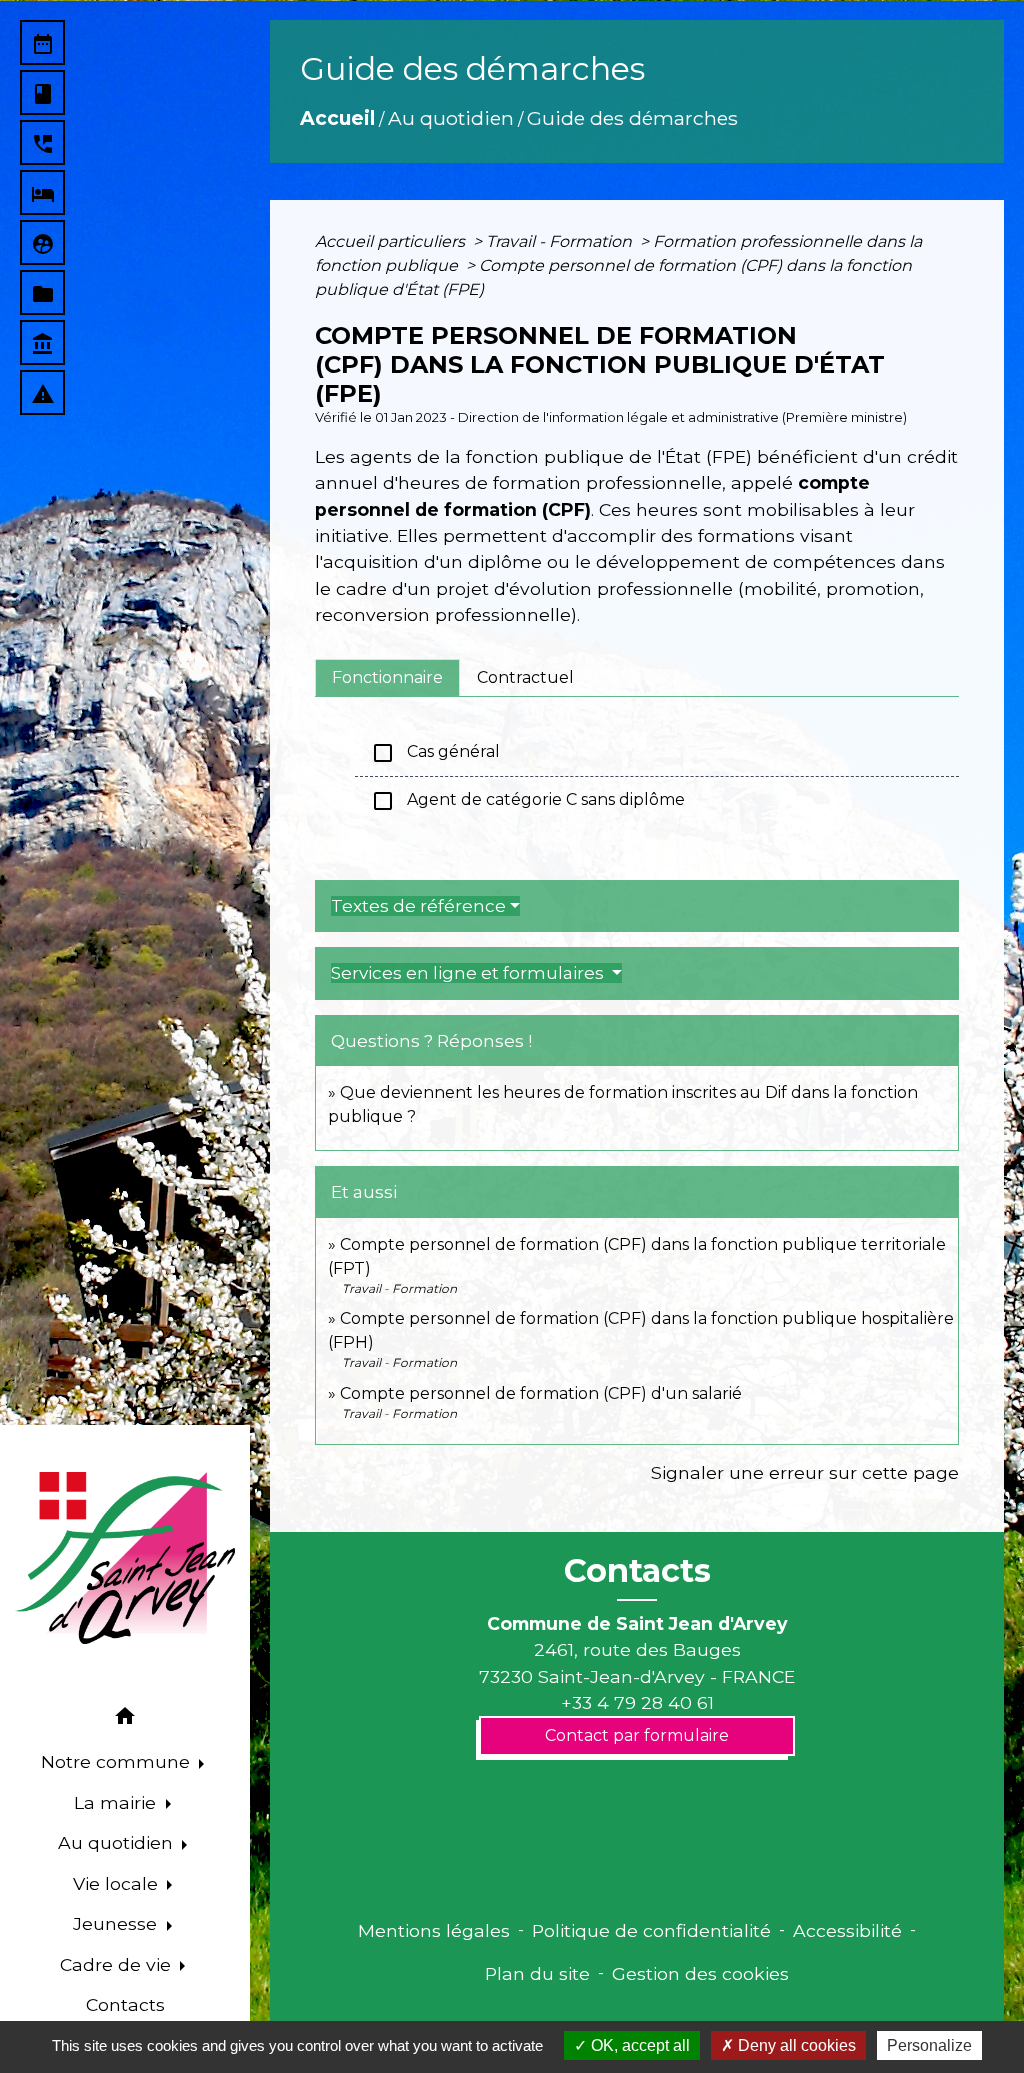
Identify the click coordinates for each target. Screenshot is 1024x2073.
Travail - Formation (561, 241)
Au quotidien (451, 118)
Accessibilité (847, 1930)
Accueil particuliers (392, 241)
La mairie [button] (117, 1802)
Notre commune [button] (118, 1761)
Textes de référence (418, 906)
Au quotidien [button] (118, 1842)
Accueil (337, 118)
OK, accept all (638, 2045)
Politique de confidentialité (651, 1930)
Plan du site (537, 1973)
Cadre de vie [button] (118, 1964)
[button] (125, 1719)
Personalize (929, 2045)
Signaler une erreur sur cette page (805, 1472)
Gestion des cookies (700, 1973)
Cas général (435, 753)
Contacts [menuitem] (125, 2004)
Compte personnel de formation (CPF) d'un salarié (541, 1393)
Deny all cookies (795, 2045)
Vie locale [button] (118, 1883)
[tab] (387, 678)
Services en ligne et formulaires (469, 973)
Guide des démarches (632, 118)
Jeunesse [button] (117, 1923)
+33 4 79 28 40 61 (637, 1702)
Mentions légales (434, 1930)
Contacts (637, 1571)
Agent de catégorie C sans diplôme (528, 801)
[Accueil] (125, 1558)
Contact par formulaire (637, 1735)
